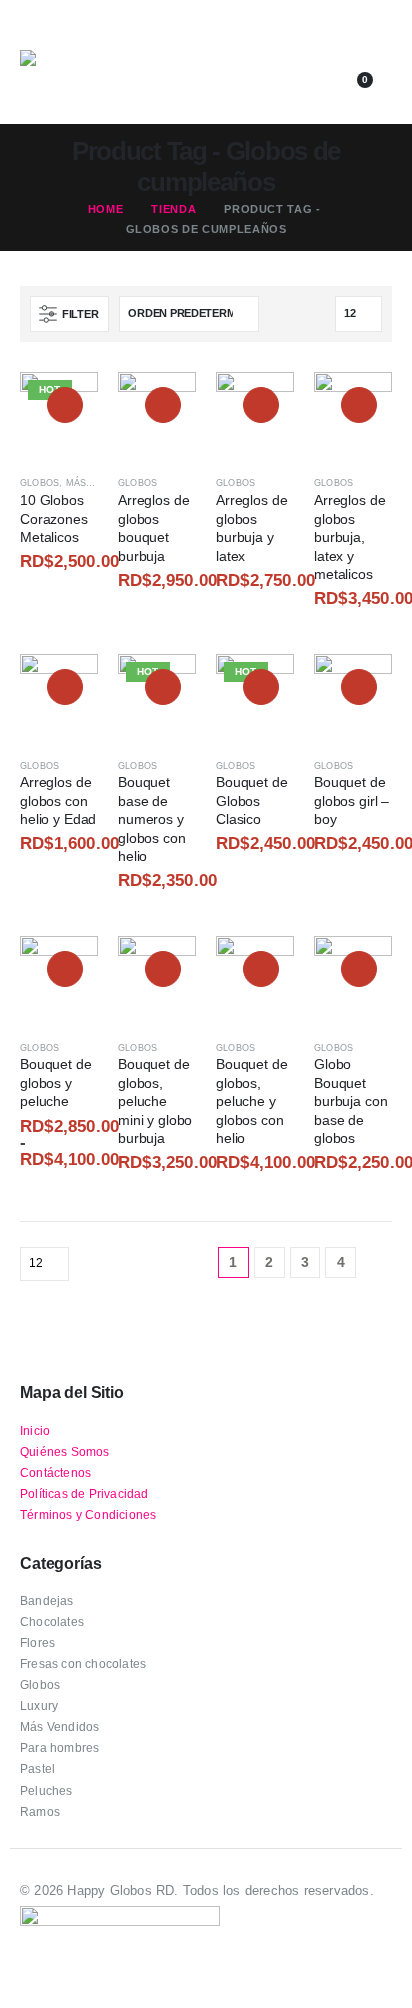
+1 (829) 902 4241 (279, 52)
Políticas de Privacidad (84, 1493)
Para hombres (59, 1747)
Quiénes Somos (65, 1451)
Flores (37, 1642)
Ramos (40, 1811)
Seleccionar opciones (65, 405)
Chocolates (52, 1621)
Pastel (37, 1768)
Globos (39, 483)
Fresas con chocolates (83, 1663)
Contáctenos (55, 1472)
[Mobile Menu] (33, 35)
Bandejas (47, 1600)
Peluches (46, 1790)
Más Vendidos (59, 1726)
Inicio (35, 1430)
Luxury (39, 1705)
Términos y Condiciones (88, 1514)
